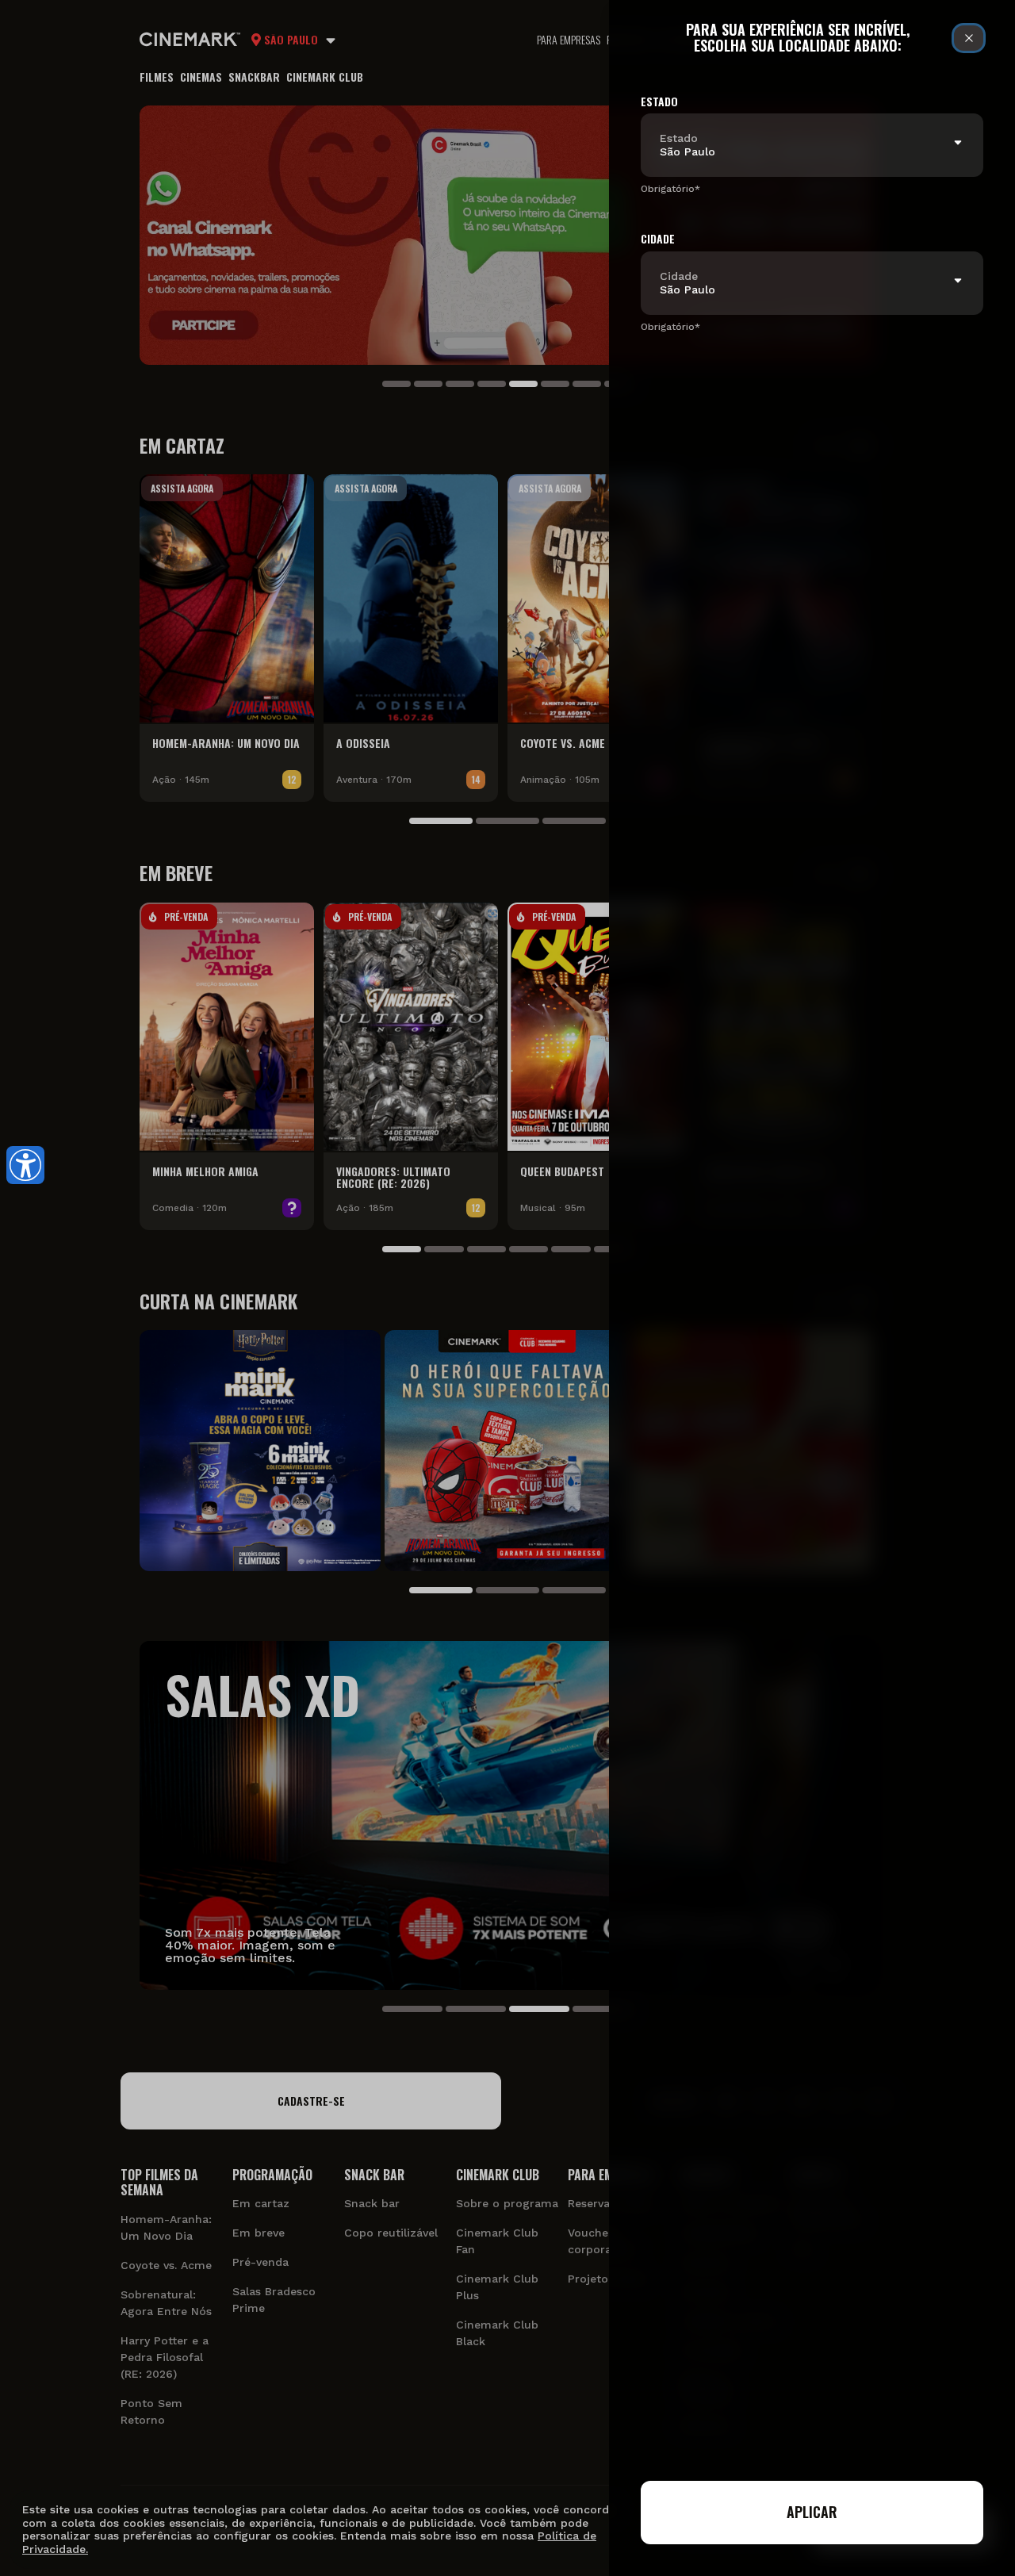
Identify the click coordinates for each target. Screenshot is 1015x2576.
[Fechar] (969, 38)
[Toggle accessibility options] (25, 1165)
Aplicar (812, 2512)
